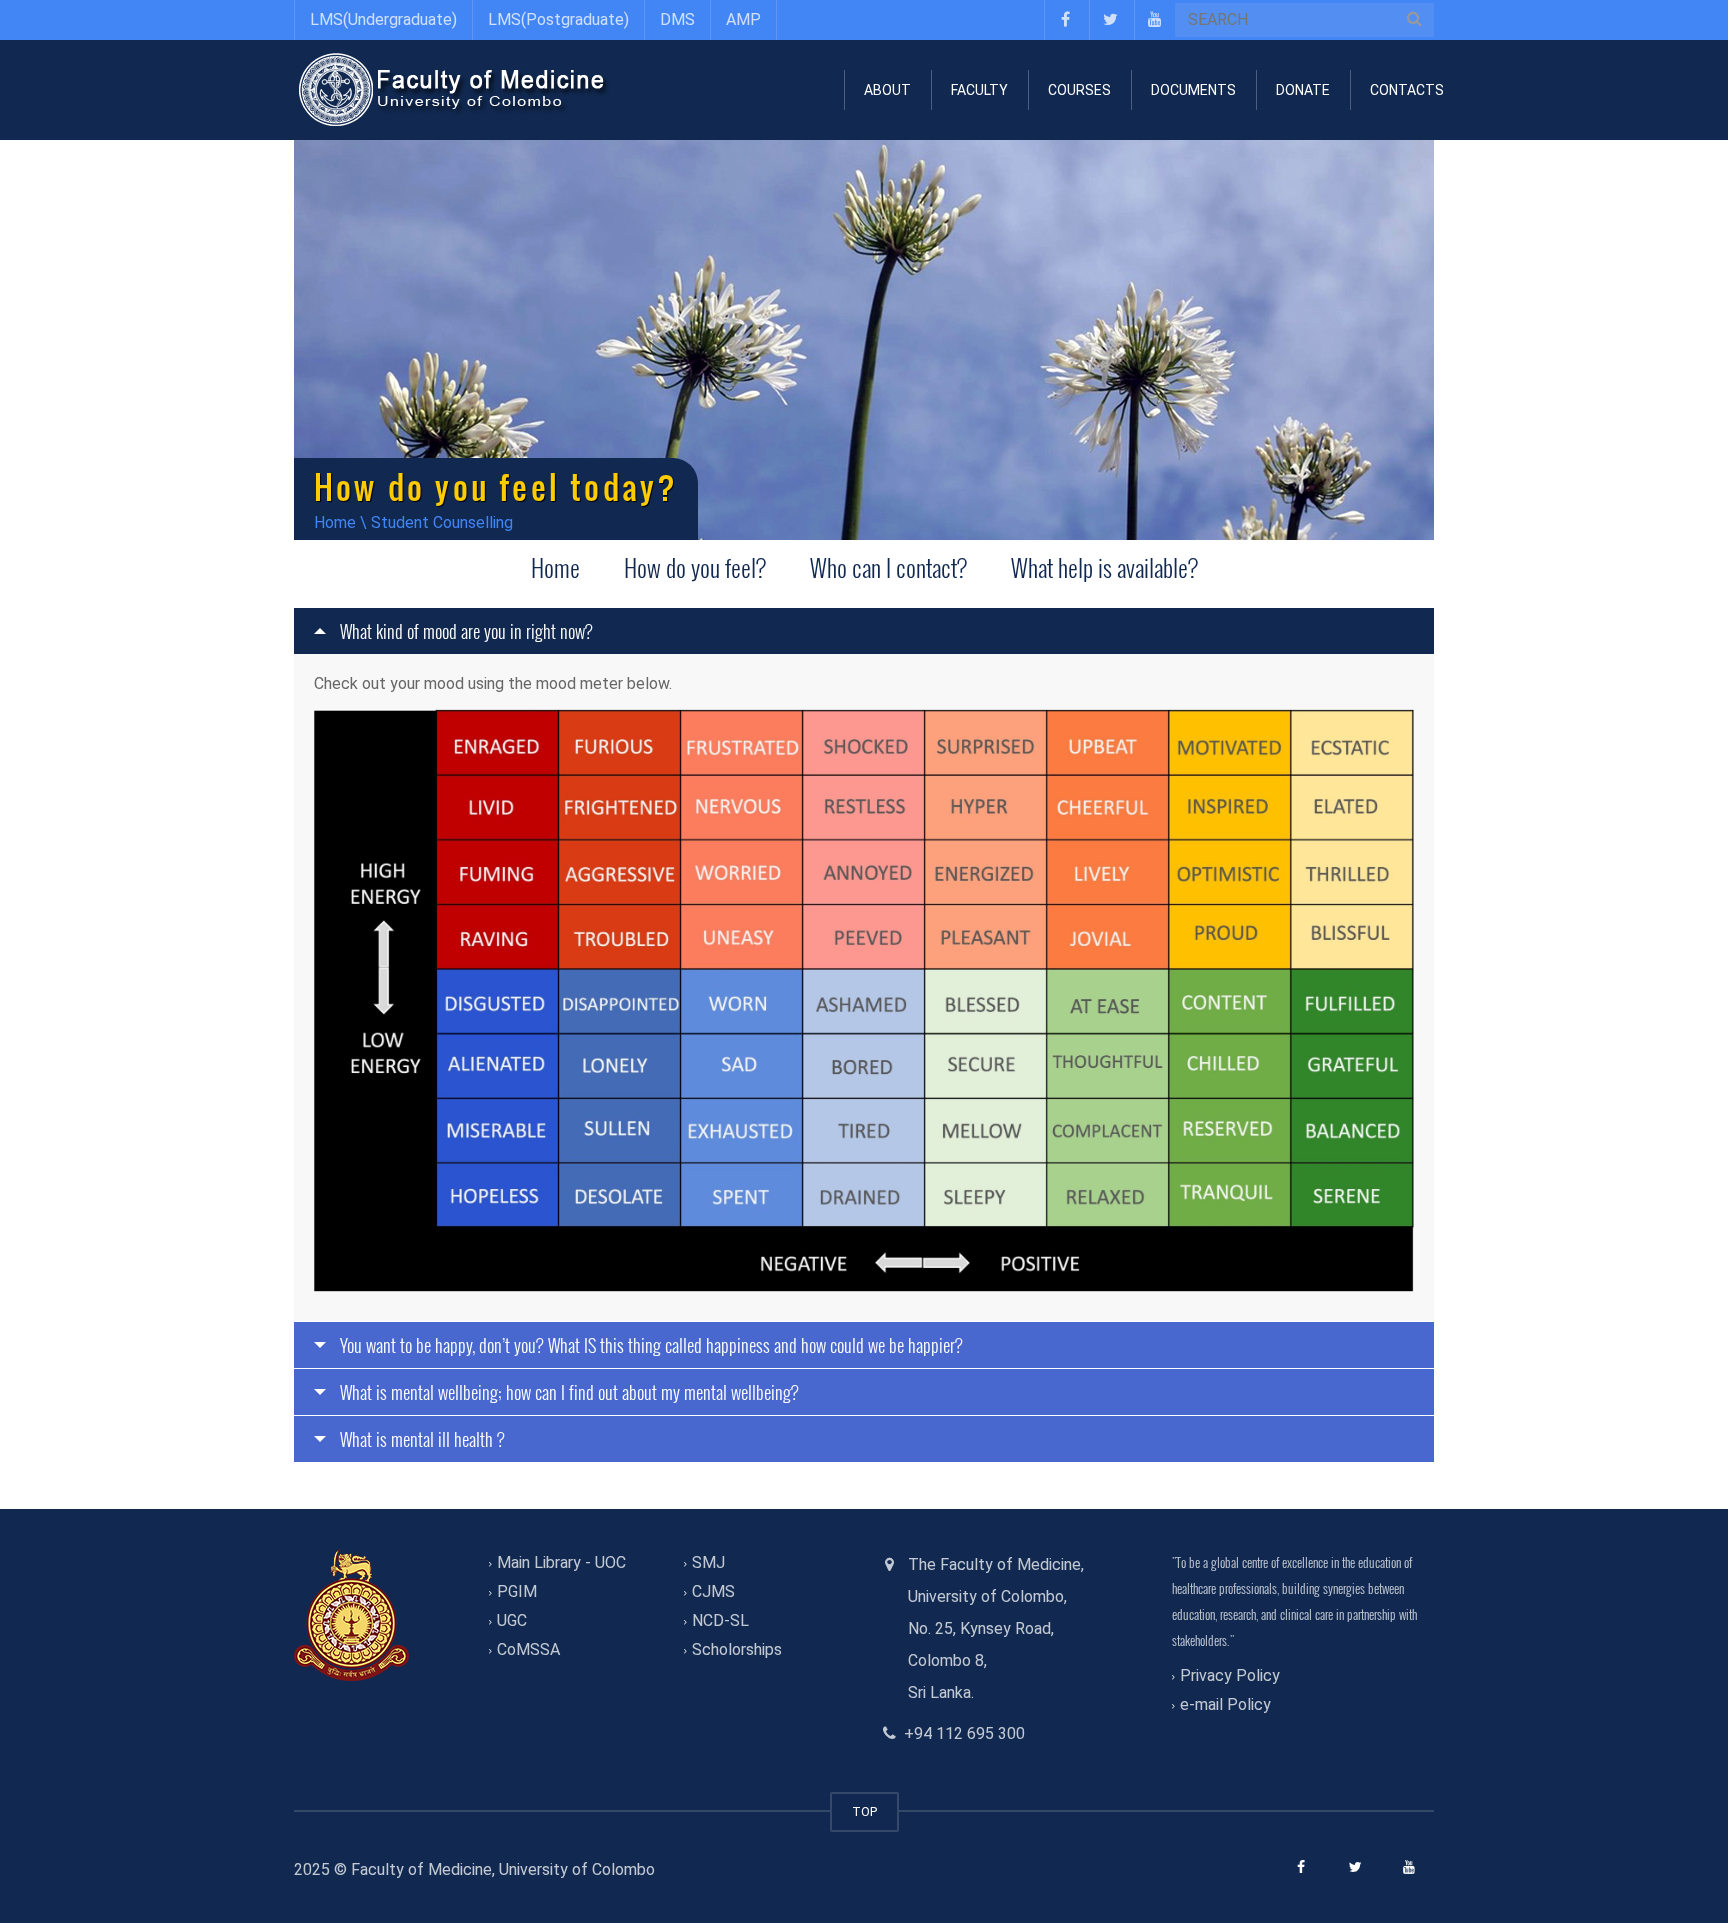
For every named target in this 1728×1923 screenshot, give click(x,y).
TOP (864, 1811)
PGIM (517, 1591)
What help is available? (1104, 567)
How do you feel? (695, 567)
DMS (677, 19)
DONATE (1303, 90)
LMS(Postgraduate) (558, 19)
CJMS (713, 1591)
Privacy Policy (1230, 1675)
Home (335, 522)
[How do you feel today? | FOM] (454, 89)
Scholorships (737, 1650)
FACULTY (979, 90)
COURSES (1079, 90)
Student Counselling (442, 522)
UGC (512, 1620)
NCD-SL (720, 1620)
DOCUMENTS (1193, 90)
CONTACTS (1407, 90)
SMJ (708, 1562)
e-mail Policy (1225, 1704)
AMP (743, 19)
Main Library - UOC (561, 1562)
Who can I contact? (888, 567)
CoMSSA (528, 1650)
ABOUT (887, 90)
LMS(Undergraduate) (383, 19)
